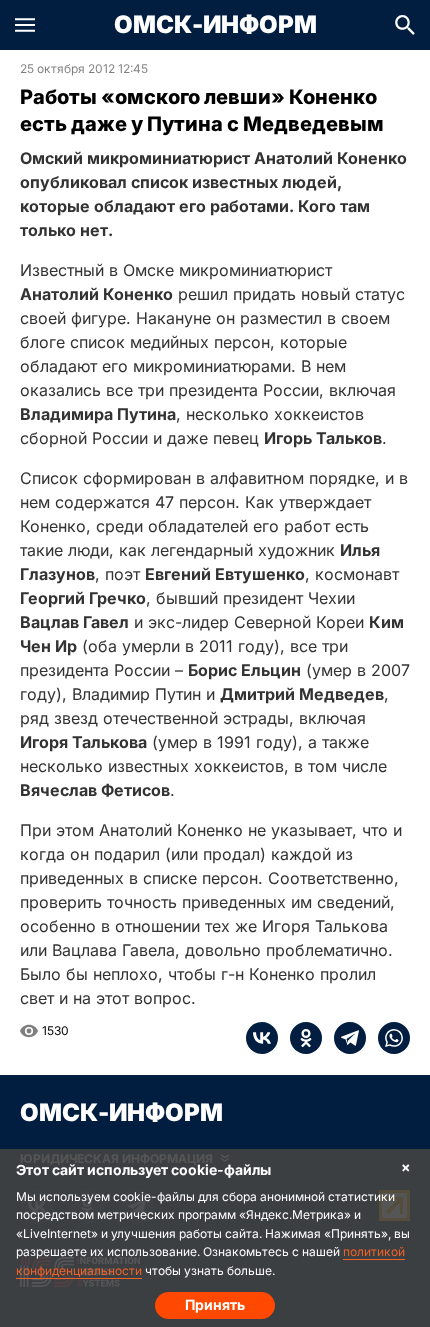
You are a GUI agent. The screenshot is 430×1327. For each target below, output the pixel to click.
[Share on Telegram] (344, 1038)
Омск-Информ (215, 25)
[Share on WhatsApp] (388, 1038)
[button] (25, 25)
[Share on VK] (262, 1038)
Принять (215, 1304)
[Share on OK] (300, 1038)
